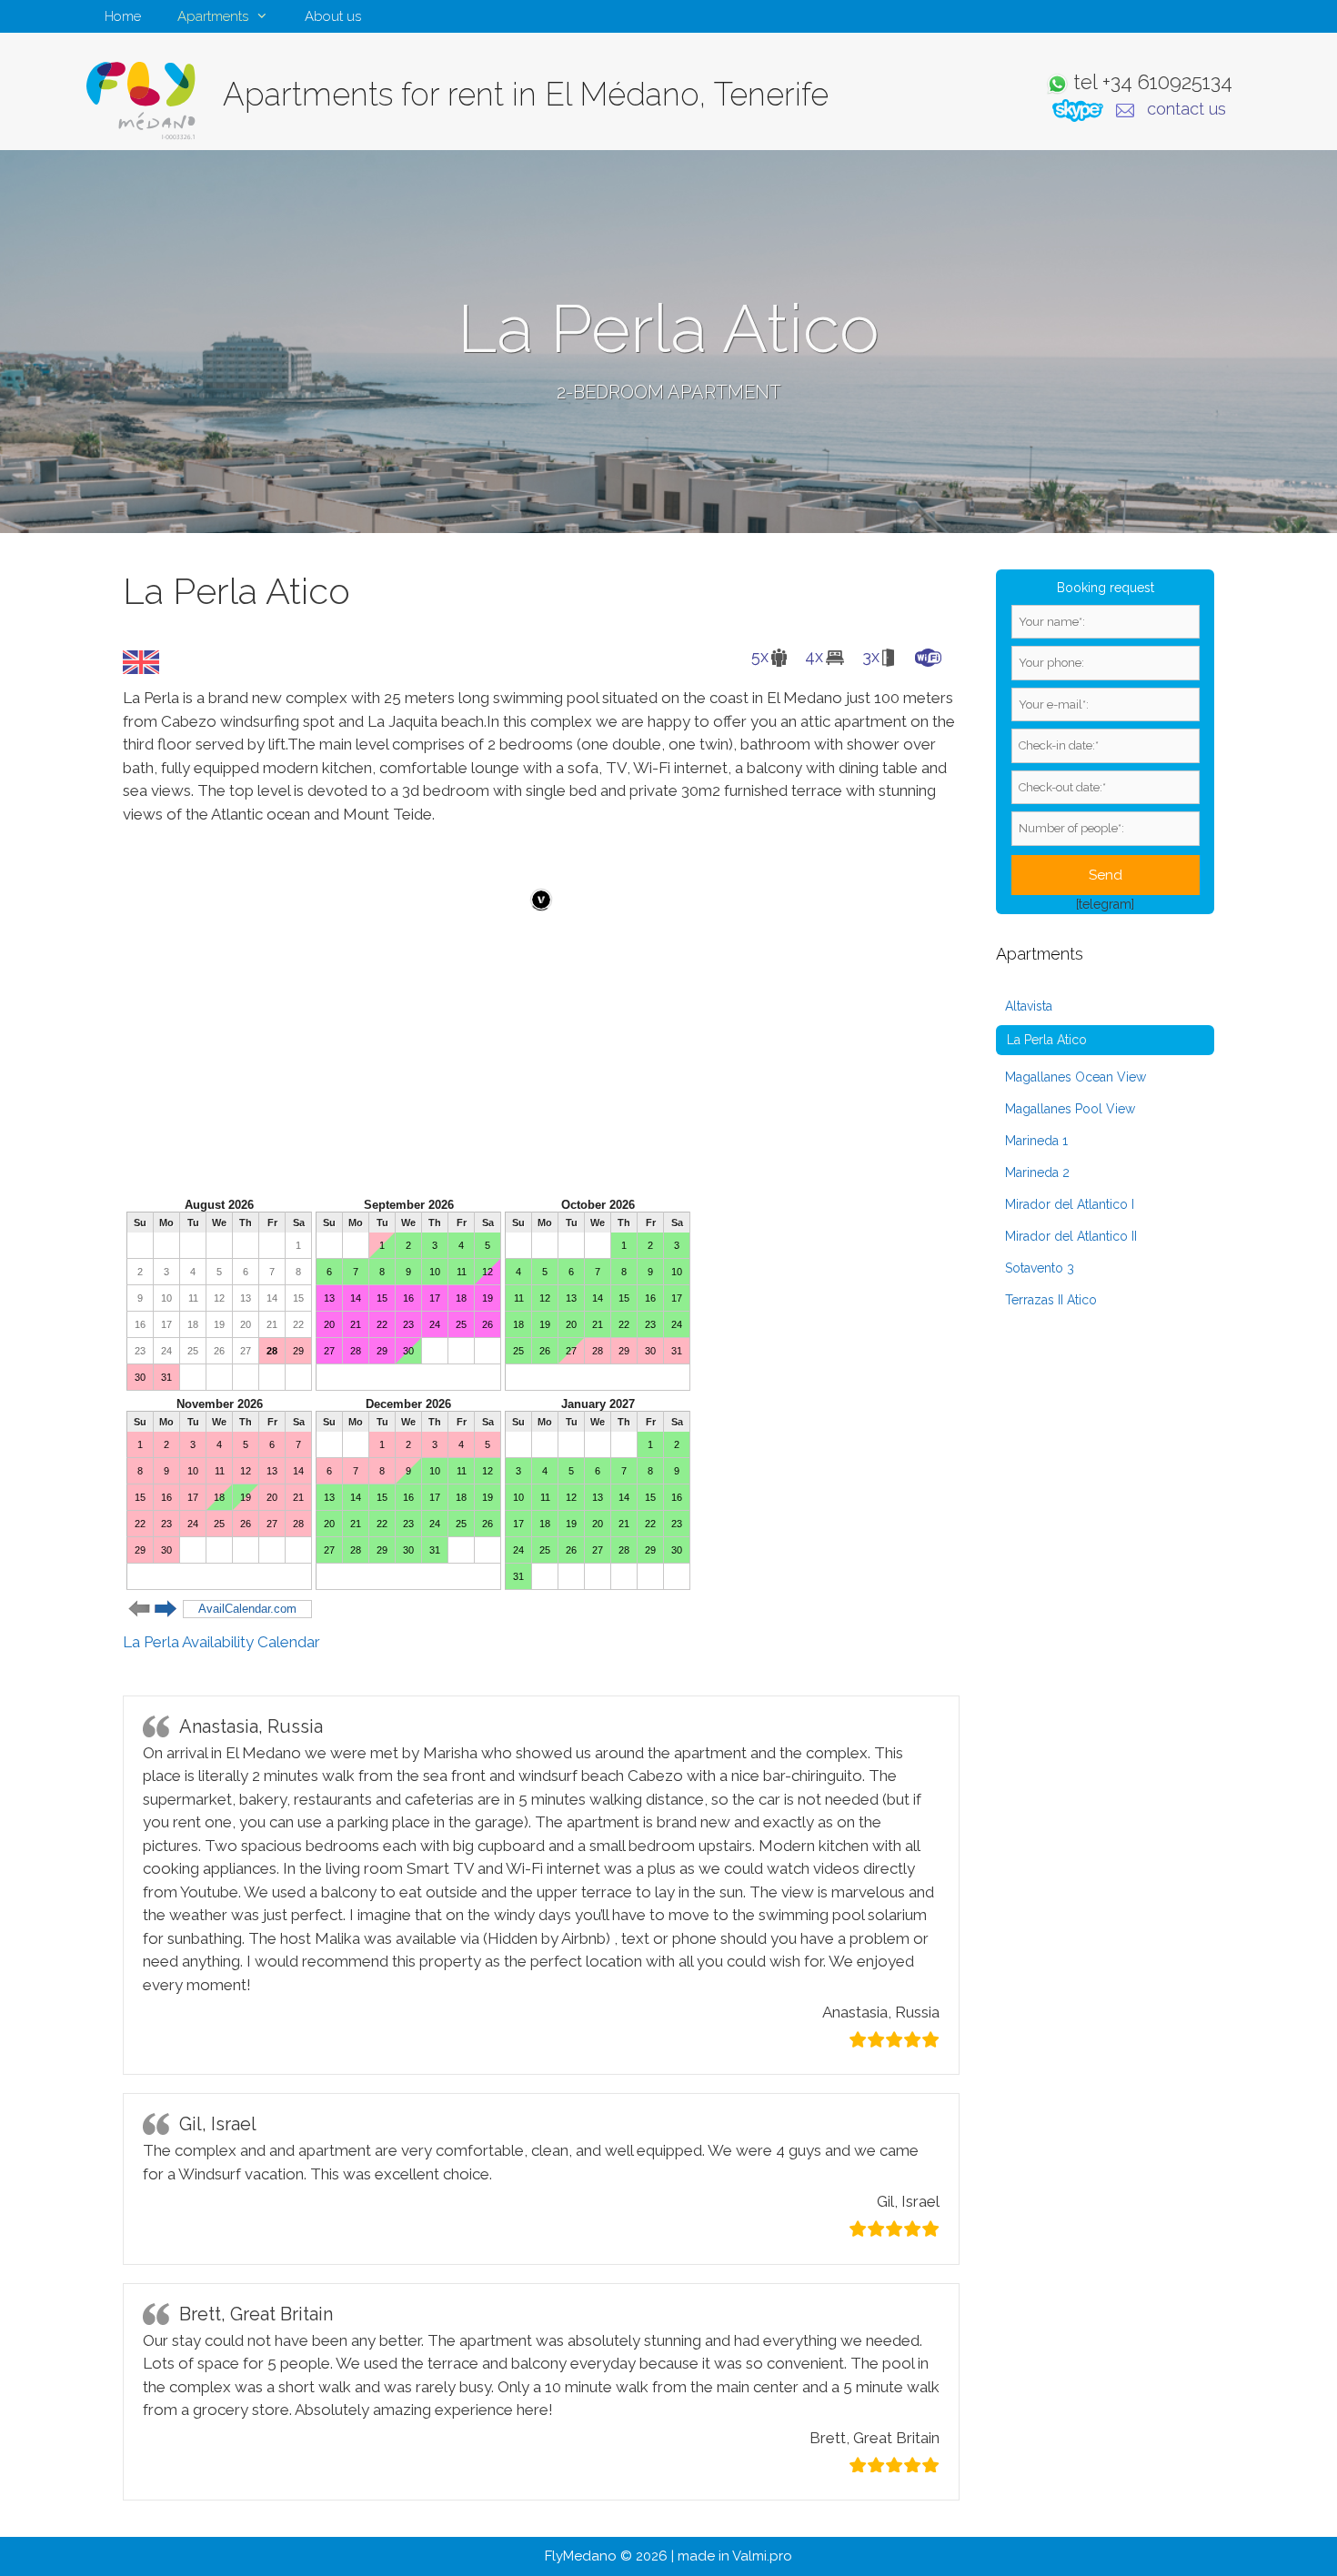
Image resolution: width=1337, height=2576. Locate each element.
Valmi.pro (762, 2556)
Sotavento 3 (1040, 1268)
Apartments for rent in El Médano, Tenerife (526, 94)
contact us (1186, 109)
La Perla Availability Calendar (221, 1642)
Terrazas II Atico (1051, 1300)
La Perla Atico (1047, 1040)
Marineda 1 (1036, 1141)
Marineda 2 (1037, 1172)
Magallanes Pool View (1070, 1109)
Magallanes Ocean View (1076, 1077)
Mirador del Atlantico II (1071, 1236)
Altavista (1029, 1006)
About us (333, 16)
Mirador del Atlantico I (1070, 1204)
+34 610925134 (1167, 82)
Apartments (213, 16)
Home (123, 16)
